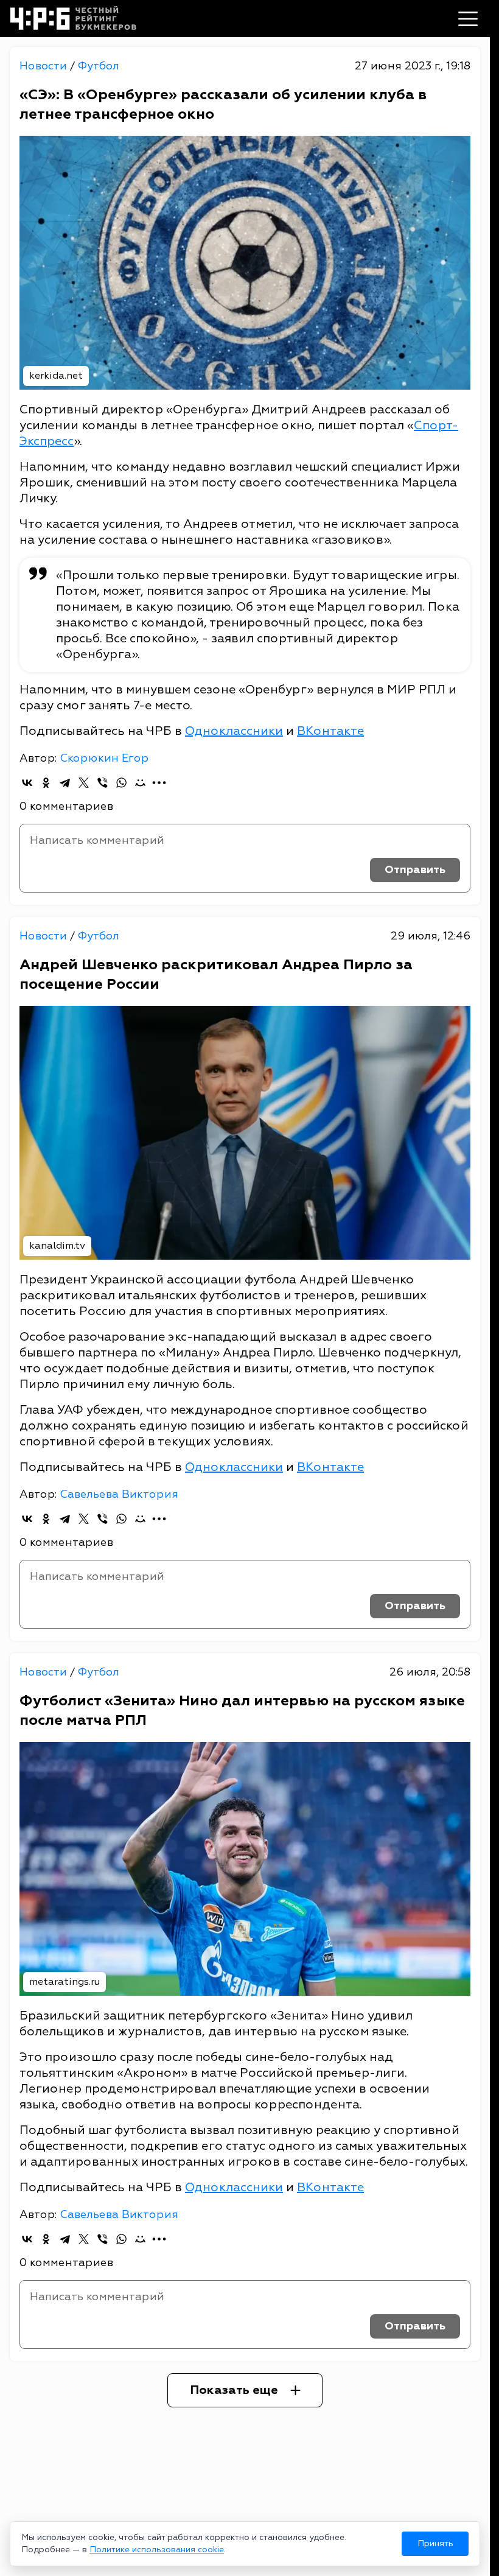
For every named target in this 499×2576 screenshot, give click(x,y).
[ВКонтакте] (27, 783)
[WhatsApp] (121, 783)
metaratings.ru (65, 1982)
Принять (435, 2543)
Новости (45, 66)
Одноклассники (234, 731)
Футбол (98, 66)
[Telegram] (65, 783)
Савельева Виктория (119, 1494)
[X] (84, 783)
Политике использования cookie (157, 2550)
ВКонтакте (330, 731)
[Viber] (103, 783)
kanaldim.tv (57, 1246)
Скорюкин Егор (104, 758)
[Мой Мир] (140, 783)
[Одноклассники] (46, 783)
